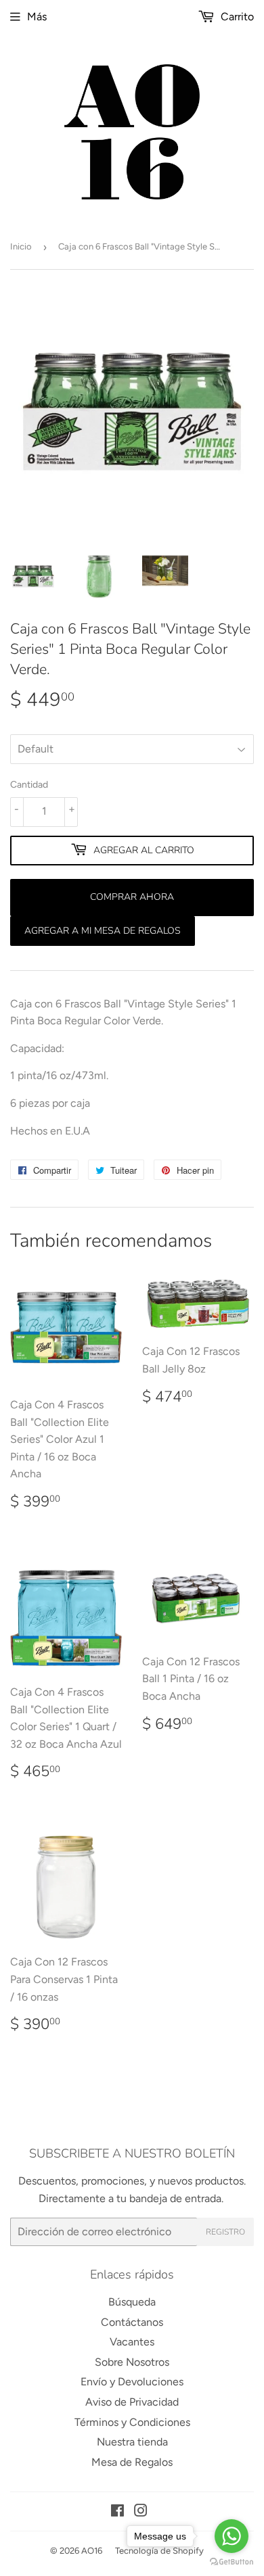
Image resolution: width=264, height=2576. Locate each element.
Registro (225, 2232)
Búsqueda (132, 2302)
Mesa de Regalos (132, 2462)
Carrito (236, 17)
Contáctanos (132, 2322)
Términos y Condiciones (132, 2422)
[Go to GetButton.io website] (232, 2562)
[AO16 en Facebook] (117, 2512)
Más (37, 17)
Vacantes (132, 2342)
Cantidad (29, 785)
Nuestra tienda (132, 2442)
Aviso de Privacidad (132, 2402)
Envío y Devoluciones (132, 2382)
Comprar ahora (132, 897)
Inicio (21, 246)
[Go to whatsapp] (232, 2536)
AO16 (92, 2551)
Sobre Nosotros (132, 2362)
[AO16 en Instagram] (141, 2512)
